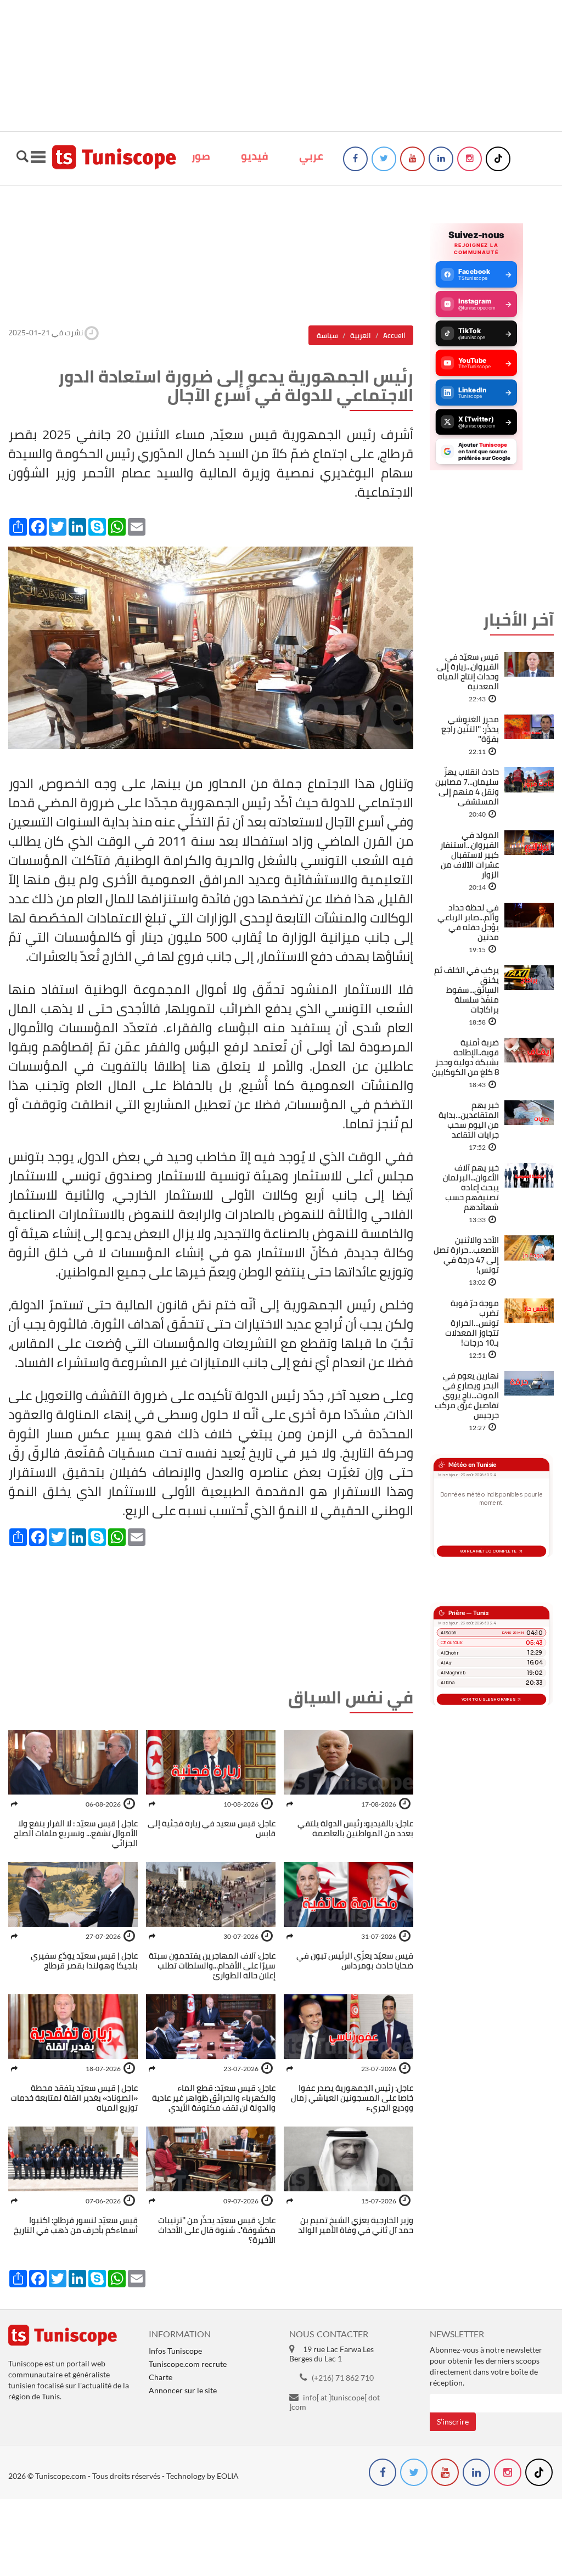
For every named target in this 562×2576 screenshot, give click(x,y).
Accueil (394, 335)
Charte (161, 2377)
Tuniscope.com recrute (188, 2364)
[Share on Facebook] (290, 1804)
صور (201, 156)
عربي (311, 156)
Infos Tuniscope (175, 2351)
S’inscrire (453, 2422)
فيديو (255, 156)
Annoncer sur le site (183, 2390)
